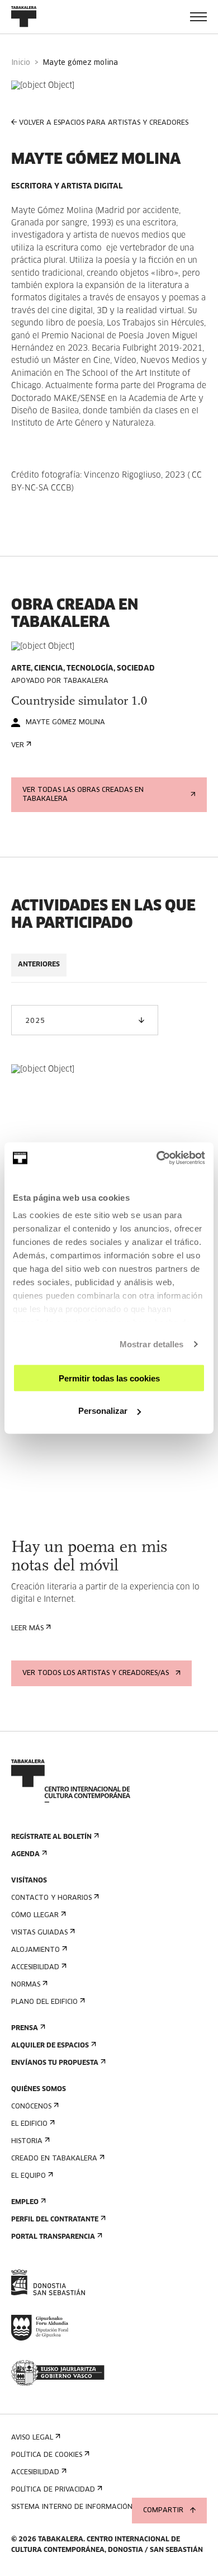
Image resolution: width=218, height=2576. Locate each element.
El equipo (29, 2176)
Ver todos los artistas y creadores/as (96, 1673)
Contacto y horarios (51, 1898)
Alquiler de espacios (50, 2046)
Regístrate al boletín (51, 1837)
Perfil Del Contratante (55, 2220)
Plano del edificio (44, 2002)
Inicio (21, 63)
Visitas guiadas (39, 1933)
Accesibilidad (35, 1968)
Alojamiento (35, 1950)
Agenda (25, 1855)
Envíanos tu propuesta (55, 2063)
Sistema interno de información (72, 2507)
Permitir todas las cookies (109, 1378)
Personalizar (103, 1411)
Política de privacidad (53, 2490)
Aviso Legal (32, 2438)
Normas (26, 1985)
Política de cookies (47, 2455)
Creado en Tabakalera (54, 2159)
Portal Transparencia (53, 2237)
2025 (35, 1021)
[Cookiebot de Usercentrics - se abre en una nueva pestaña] (157, 1158)
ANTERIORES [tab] (39, 965)
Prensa (25, 2028)
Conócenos (31, 2107)
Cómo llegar (35, 1916)
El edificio (29, 2124)
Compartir (163, 2511)
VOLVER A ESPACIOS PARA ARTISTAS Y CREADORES (104, 123)
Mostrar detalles (152, 1344)
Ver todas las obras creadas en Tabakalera (83, 795)
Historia (27, 2141)
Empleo (25, 2202)
